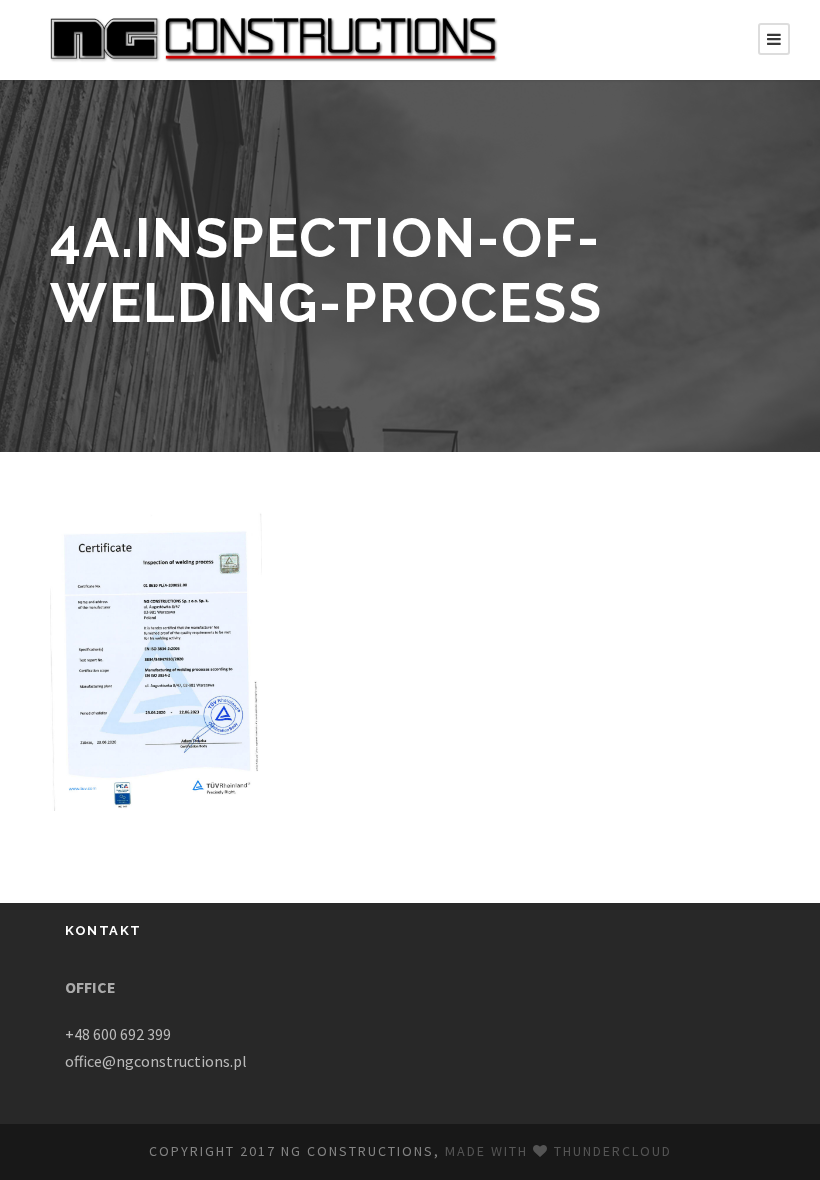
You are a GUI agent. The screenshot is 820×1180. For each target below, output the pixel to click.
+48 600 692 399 (118, 1034)
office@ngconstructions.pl (156, 1061)
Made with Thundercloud (558, 1151)
